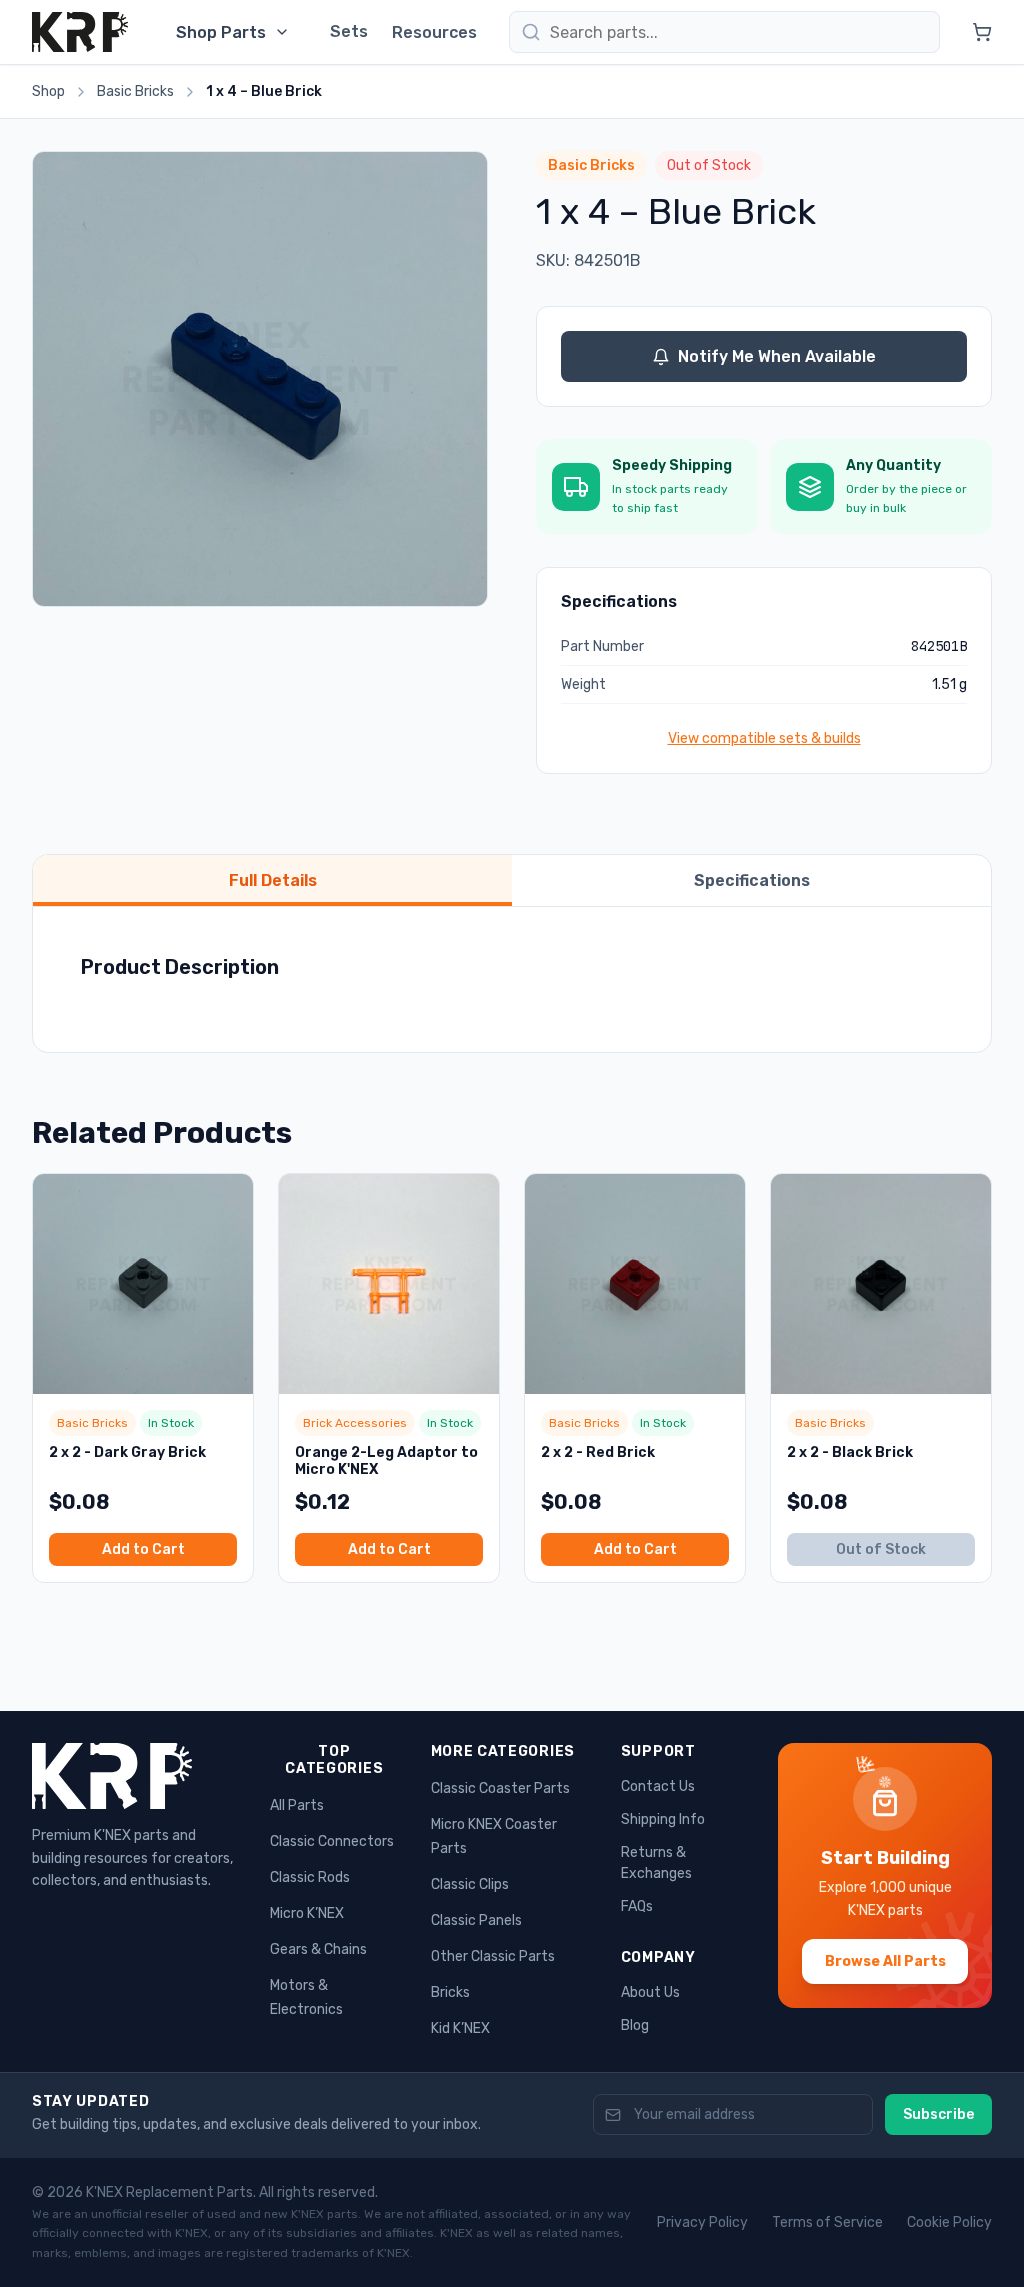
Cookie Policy (949, 2222)
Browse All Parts (885, 1961)
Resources (434, 32)
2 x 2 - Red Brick (598, 1452)
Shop (48, 91)
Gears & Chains (318, 1949)
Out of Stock (881, 1549)
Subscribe (938, 2114)
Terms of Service (827, 2222)
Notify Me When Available (777, 356)
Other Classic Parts (493, 1956)
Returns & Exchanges (656, 1863)
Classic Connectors (332, 1841)
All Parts (297, 1805)
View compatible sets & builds (764, 738)
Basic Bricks (135, 91)
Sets (349, 31)
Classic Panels (476, 1920)
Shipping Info (663, 1819)
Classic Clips (470, 1884)
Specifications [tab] (752, 880)
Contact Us (658, 1786)
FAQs (637, 1906)
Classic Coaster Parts (500, 1788)
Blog (635, 2025)
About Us (650, 1992)
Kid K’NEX (460, 2028)
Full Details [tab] (273, 880)
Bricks (450, 1992)
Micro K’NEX (307, 1913)
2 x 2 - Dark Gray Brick (127, 1452)
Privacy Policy (702, 2222)
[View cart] (982, 32)
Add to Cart (143, 1549)
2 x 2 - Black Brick (850, 1452)
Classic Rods (310, 1877)
